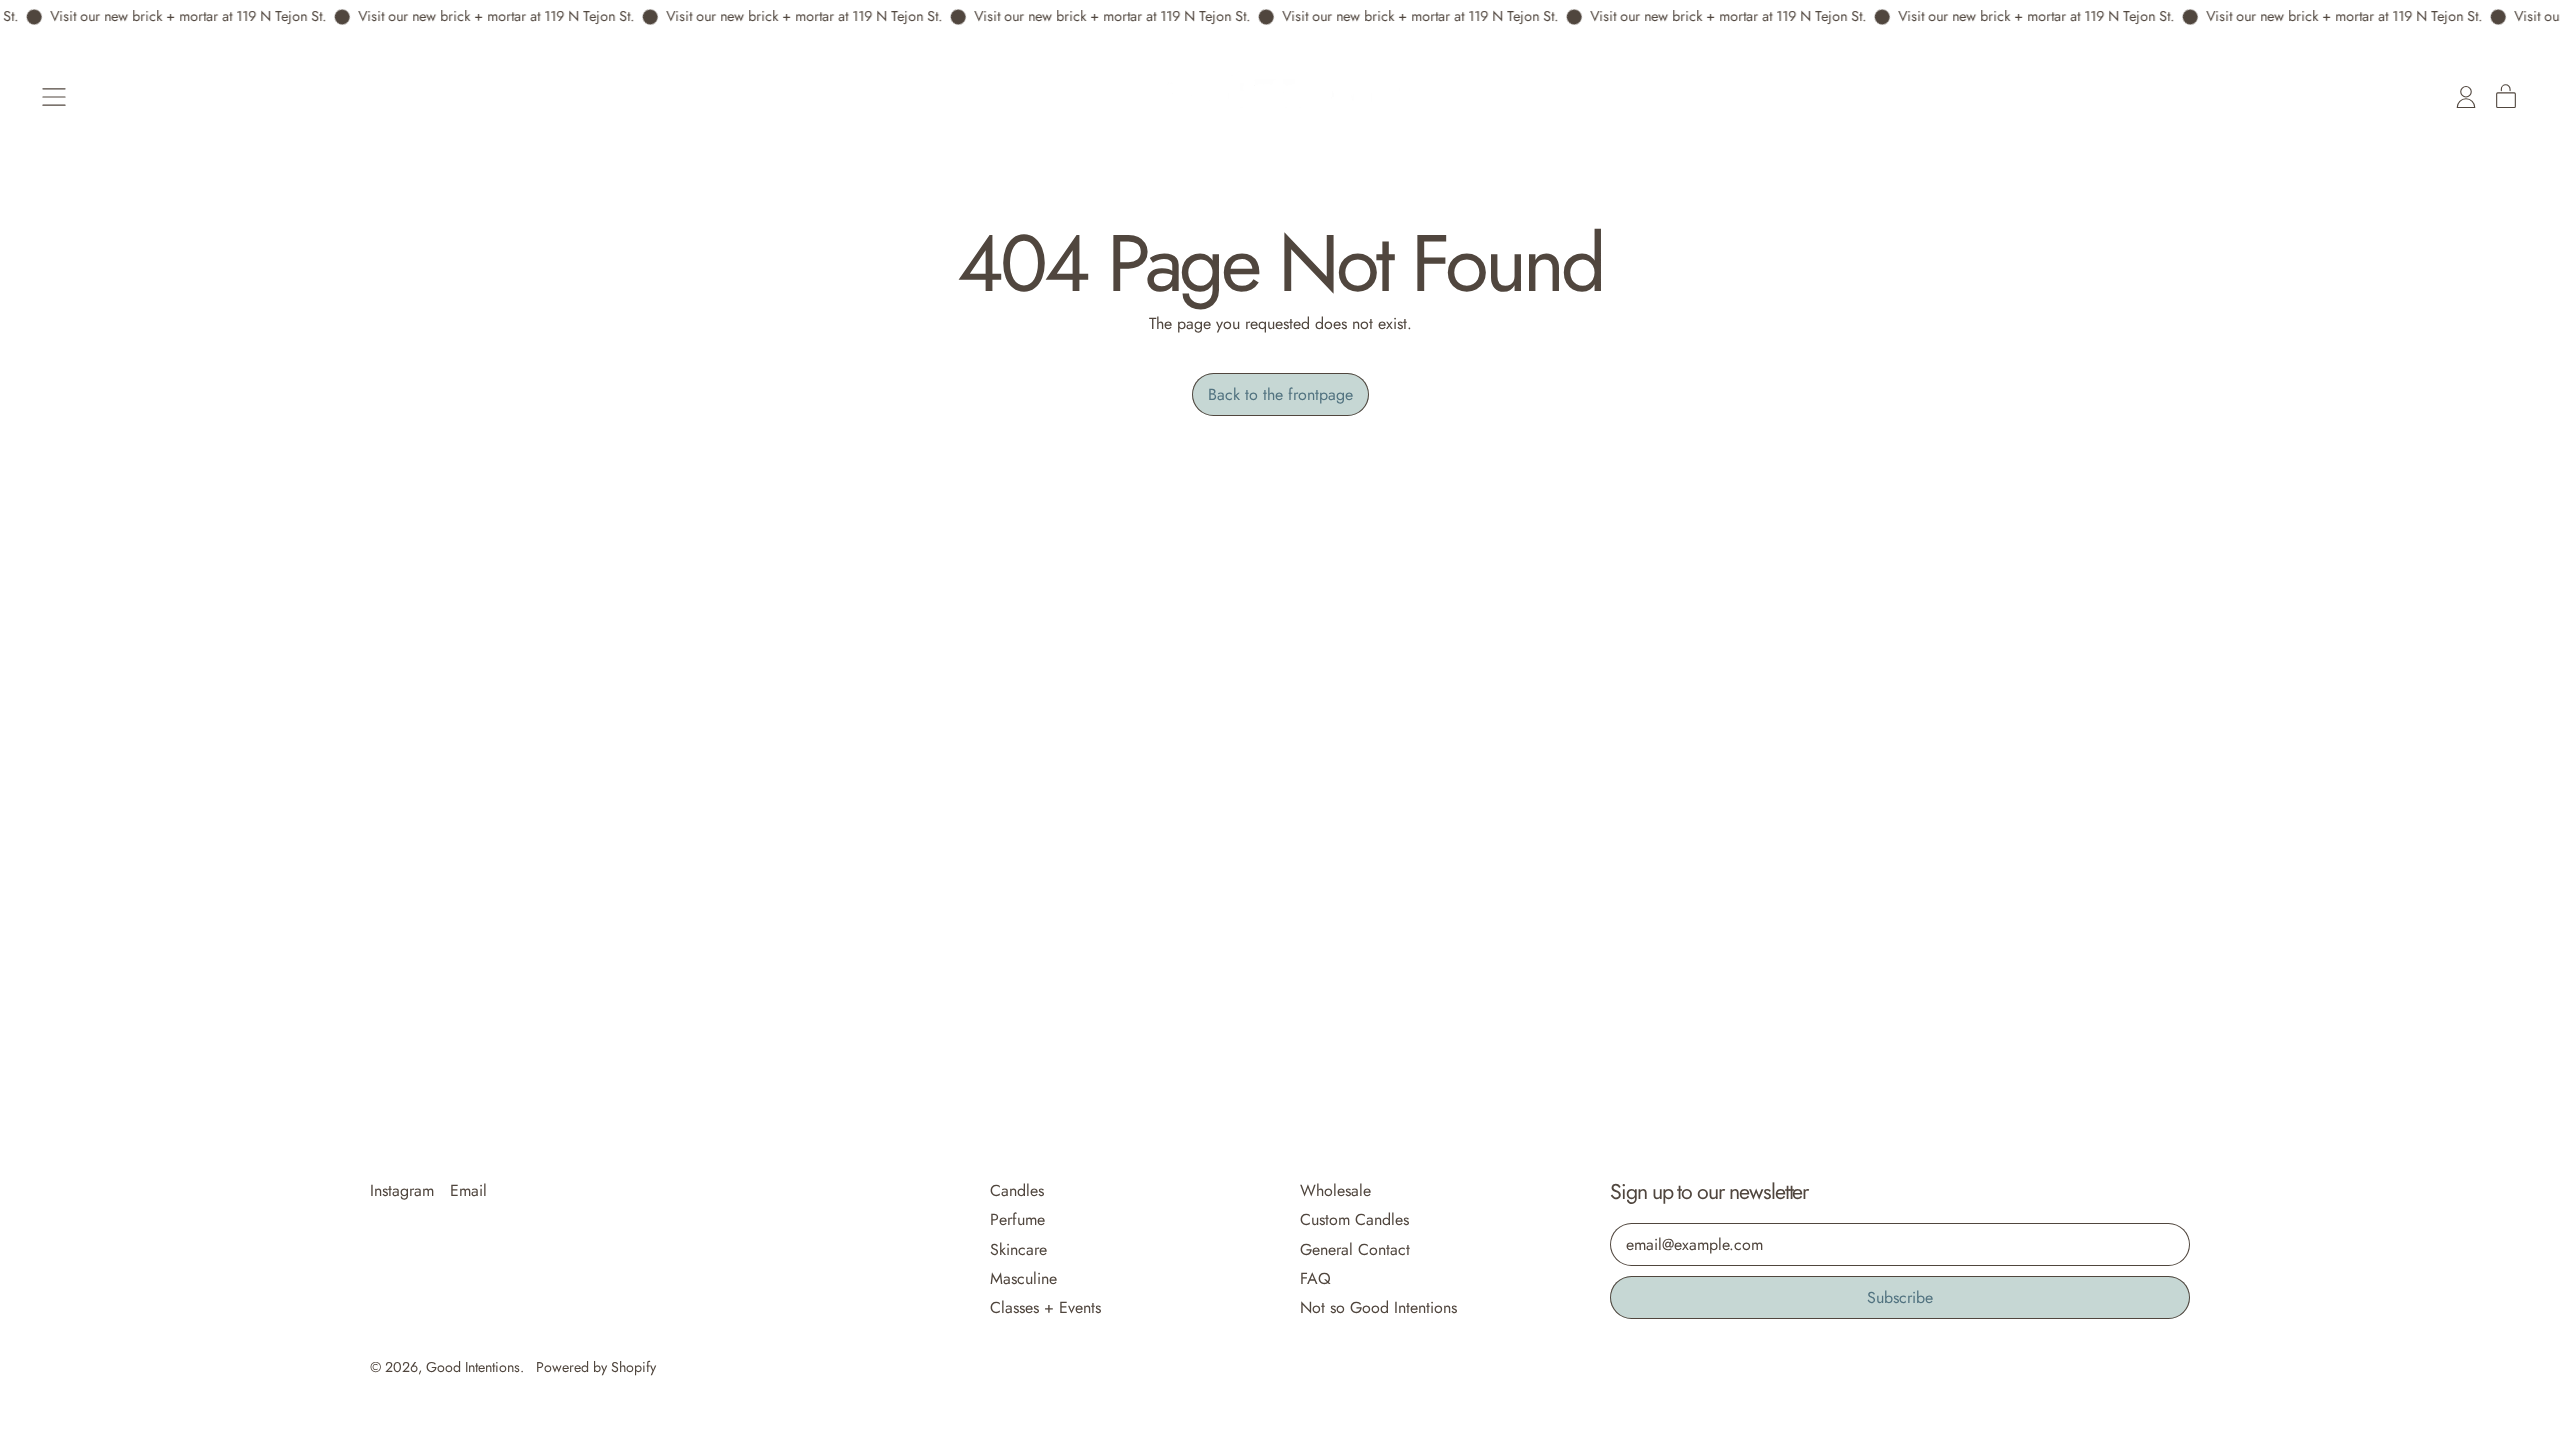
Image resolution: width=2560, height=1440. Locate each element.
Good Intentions (473, 1367)
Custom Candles (1354, 1219)
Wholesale (1335, 1190)
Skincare (1018, 1249)
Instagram (402, 1190)
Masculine (1023, 1278)
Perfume (1017, 1219)
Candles (1017, 1190)
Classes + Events (1045, 1307)
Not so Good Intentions (1378, 1307)
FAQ (1315, 1278)
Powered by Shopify (596, 1367)
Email (468, 1190)
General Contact (1355, 1249)
